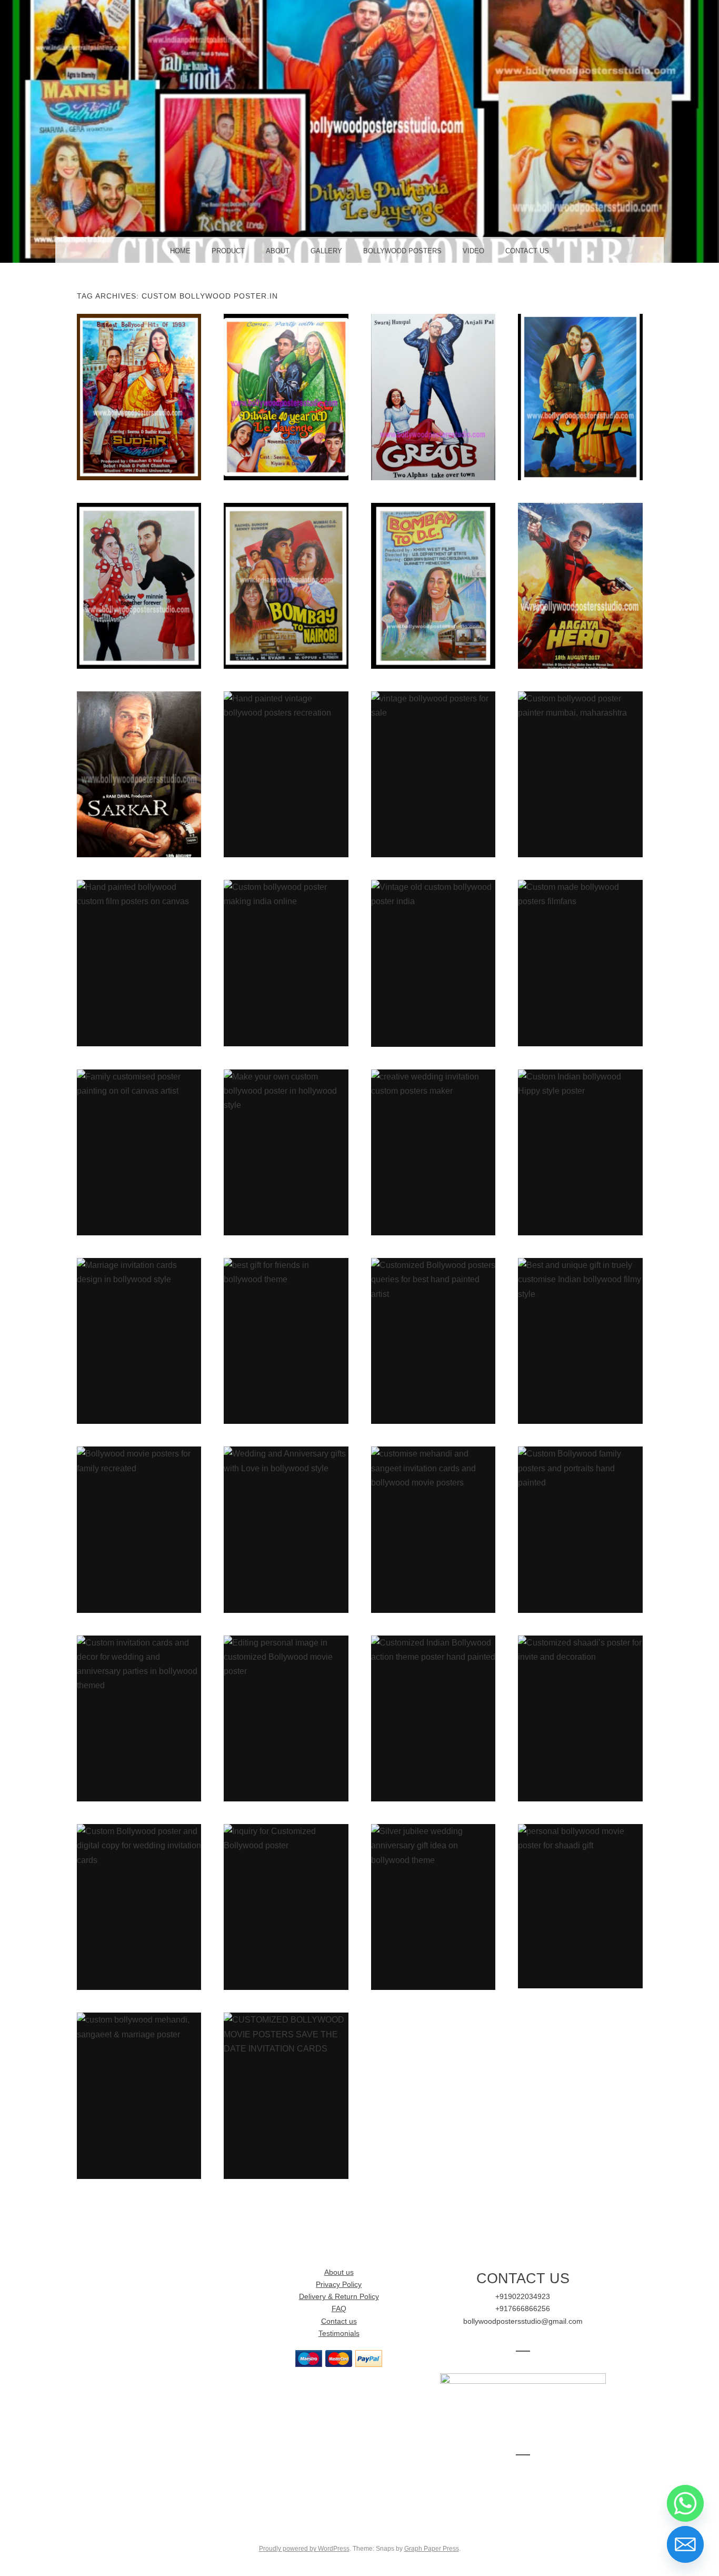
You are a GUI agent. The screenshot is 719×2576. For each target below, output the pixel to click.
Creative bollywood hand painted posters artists (580, 397)
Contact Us (527, 251)
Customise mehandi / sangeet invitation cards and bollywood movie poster (433, 1529)
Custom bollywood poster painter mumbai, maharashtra (580, 774)
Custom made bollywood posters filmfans (580, 963)
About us (339, 2272)
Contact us (339, 2321)
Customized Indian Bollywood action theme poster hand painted (433, 1718)
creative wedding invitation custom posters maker (433, 1152)
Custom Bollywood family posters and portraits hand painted (580, 1529)
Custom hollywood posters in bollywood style (433, 397)
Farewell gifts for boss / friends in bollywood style (286, 585)
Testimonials (339, 2334)
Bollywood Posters (402, 251)
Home (180, 251)
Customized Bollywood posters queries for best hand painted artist (433, 1341)
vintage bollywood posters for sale (433, 774)
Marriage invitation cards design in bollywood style (139, 1341)
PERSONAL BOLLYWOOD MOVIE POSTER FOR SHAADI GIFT (580, 1906)
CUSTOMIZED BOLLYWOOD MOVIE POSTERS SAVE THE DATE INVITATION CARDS (286, 2095)
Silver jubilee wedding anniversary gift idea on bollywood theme (433, 1907)
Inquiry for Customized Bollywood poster (286, 1907)
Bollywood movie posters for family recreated (139, 1529)
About (278, 251)
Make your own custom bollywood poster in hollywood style (286, 1152)
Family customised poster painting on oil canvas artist (139, 1152)
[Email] (685, 2544)
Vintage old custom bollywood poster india (433, 963)
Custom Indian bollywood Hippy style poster (580, 1152)
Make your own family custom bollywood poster (286, 397)
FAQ (339, 2309)
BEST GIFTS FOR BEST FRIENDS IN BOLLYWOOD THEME (286, 1341)
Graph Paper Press (432, 2549)
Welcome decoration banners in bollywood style (433, 585)
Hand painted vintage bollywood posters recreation (286, 774)
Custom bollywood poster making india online (286, 963)
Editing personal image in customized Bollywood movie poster (286, 1718)
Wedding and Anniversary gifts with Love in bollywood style (286, 1529)
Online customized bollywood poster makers (139, 397)
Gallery (326, 251)
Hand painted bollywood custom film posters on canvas (139, 963)
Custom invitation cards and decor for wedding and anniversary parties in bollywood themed (139, 1718)
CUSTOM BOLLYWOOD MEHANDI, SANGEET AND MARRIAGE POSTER (139, 2095)
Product (228, 251)
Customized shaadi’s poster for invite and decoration (580, 1718)
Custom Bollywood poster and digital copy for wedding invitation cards (139, 1907)
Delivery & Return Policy (339, 2297)
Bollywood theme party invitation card (580, 585)
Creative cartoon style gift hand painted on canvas (139, 585)
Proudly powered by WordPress (304, 2549)
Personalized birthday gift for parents (139, 774)
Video (473, 251)
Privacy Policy (339, 2285)
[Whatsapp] (685, 2503)
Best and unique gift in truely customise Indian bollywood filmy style (580, 1341)
